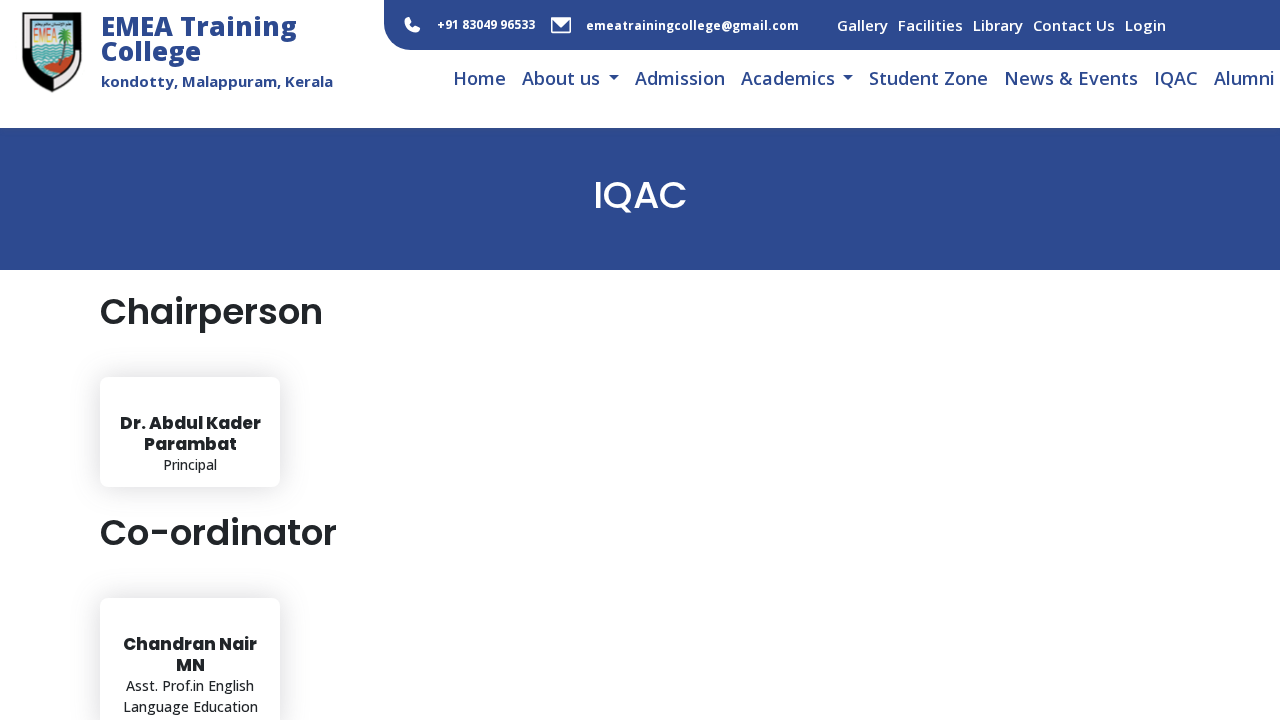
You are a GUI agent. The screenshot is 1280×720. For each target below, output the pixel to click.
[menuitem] (479, 79)
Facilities (930, 25)
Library (998, 25)
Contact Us (1074, 25)
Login (1145, 25)
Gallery (862, 25)
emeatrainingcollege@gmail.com (692, 25)
